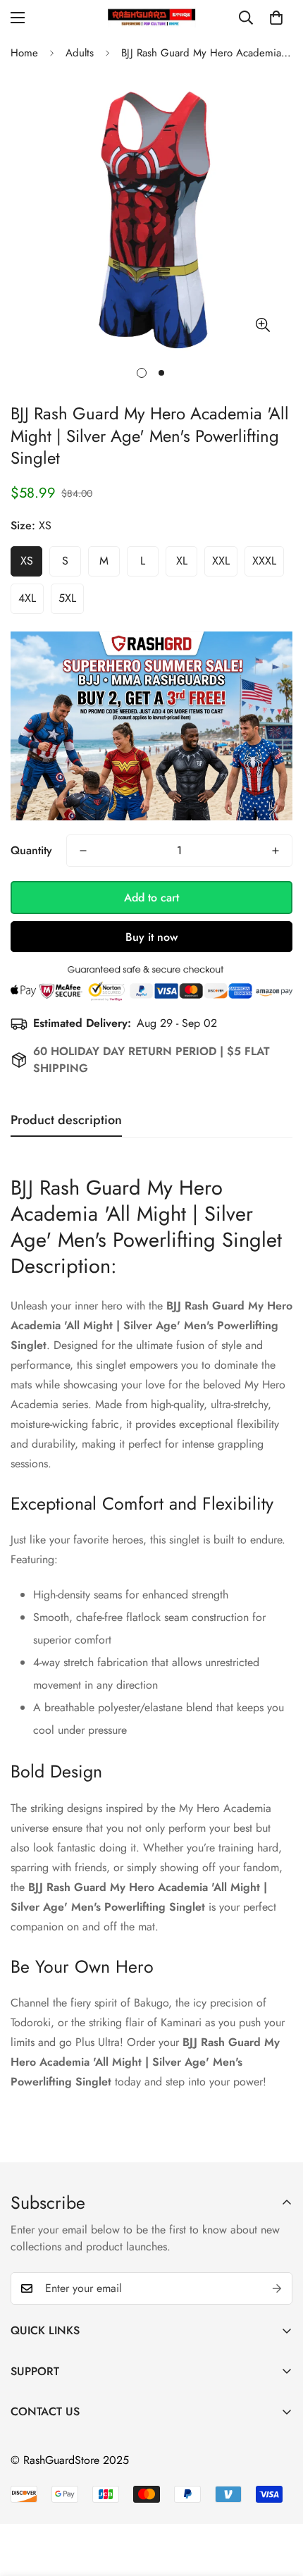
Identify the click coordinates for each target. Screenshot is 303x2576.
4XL (27, 598)
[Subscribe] (277, 2288)
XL (182, 561)
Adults (80, 53)
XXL (221, 561)
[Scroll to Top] (278, 2501)
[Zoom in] (262, 325)
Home (24, 53)
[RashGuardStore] (152, 17)
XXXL (264, 561)
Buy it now (151, 937)
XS (27, 561)
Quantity (31, 850)
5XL (67, 598)
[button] (276, 18)
